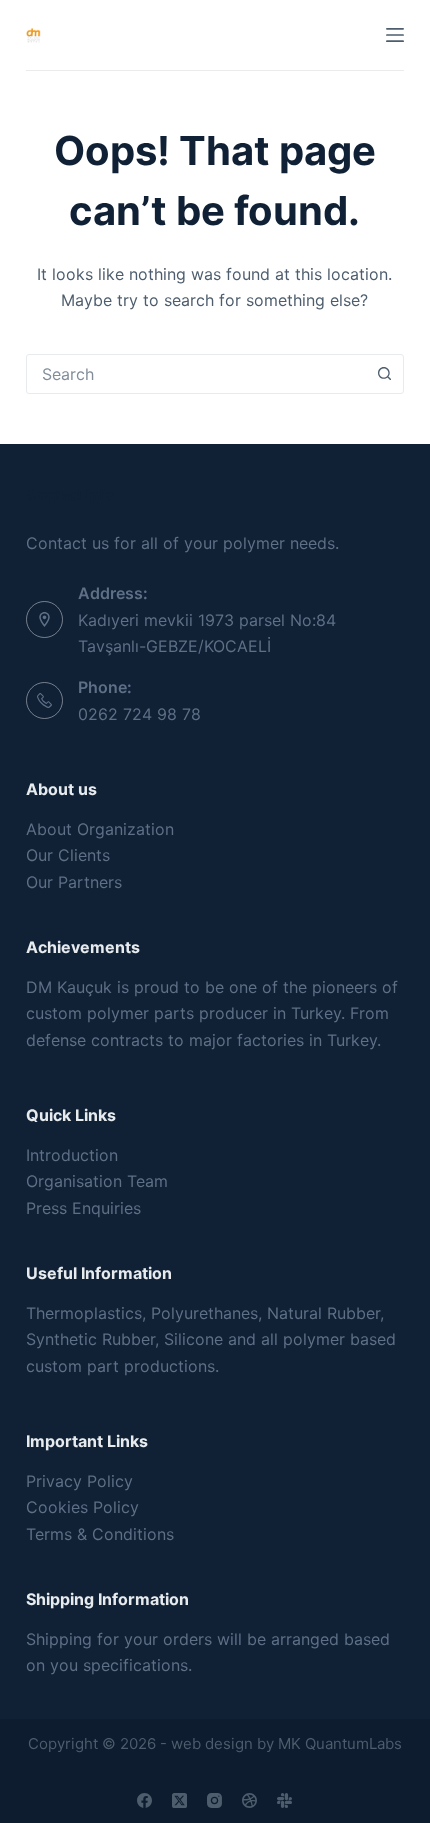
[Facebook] (144, 1800)
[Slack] (284, 1800)
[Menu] (395, 35)
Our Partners (74, 882)
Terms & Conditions (100, 1534)
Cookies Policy (82, 1507)
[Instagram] (214, 1800)
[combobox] (196, 374)
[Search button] (384, 374)
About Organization (100, 829)
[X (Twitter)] (179, 1800)
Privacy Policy (79, 1481)
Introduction (72, 1155)
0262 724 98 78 (139, 714)
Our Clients (68, 855)
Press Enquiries (83, 1208)
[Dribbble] (249, 1800)
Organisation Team (97, 1181)
